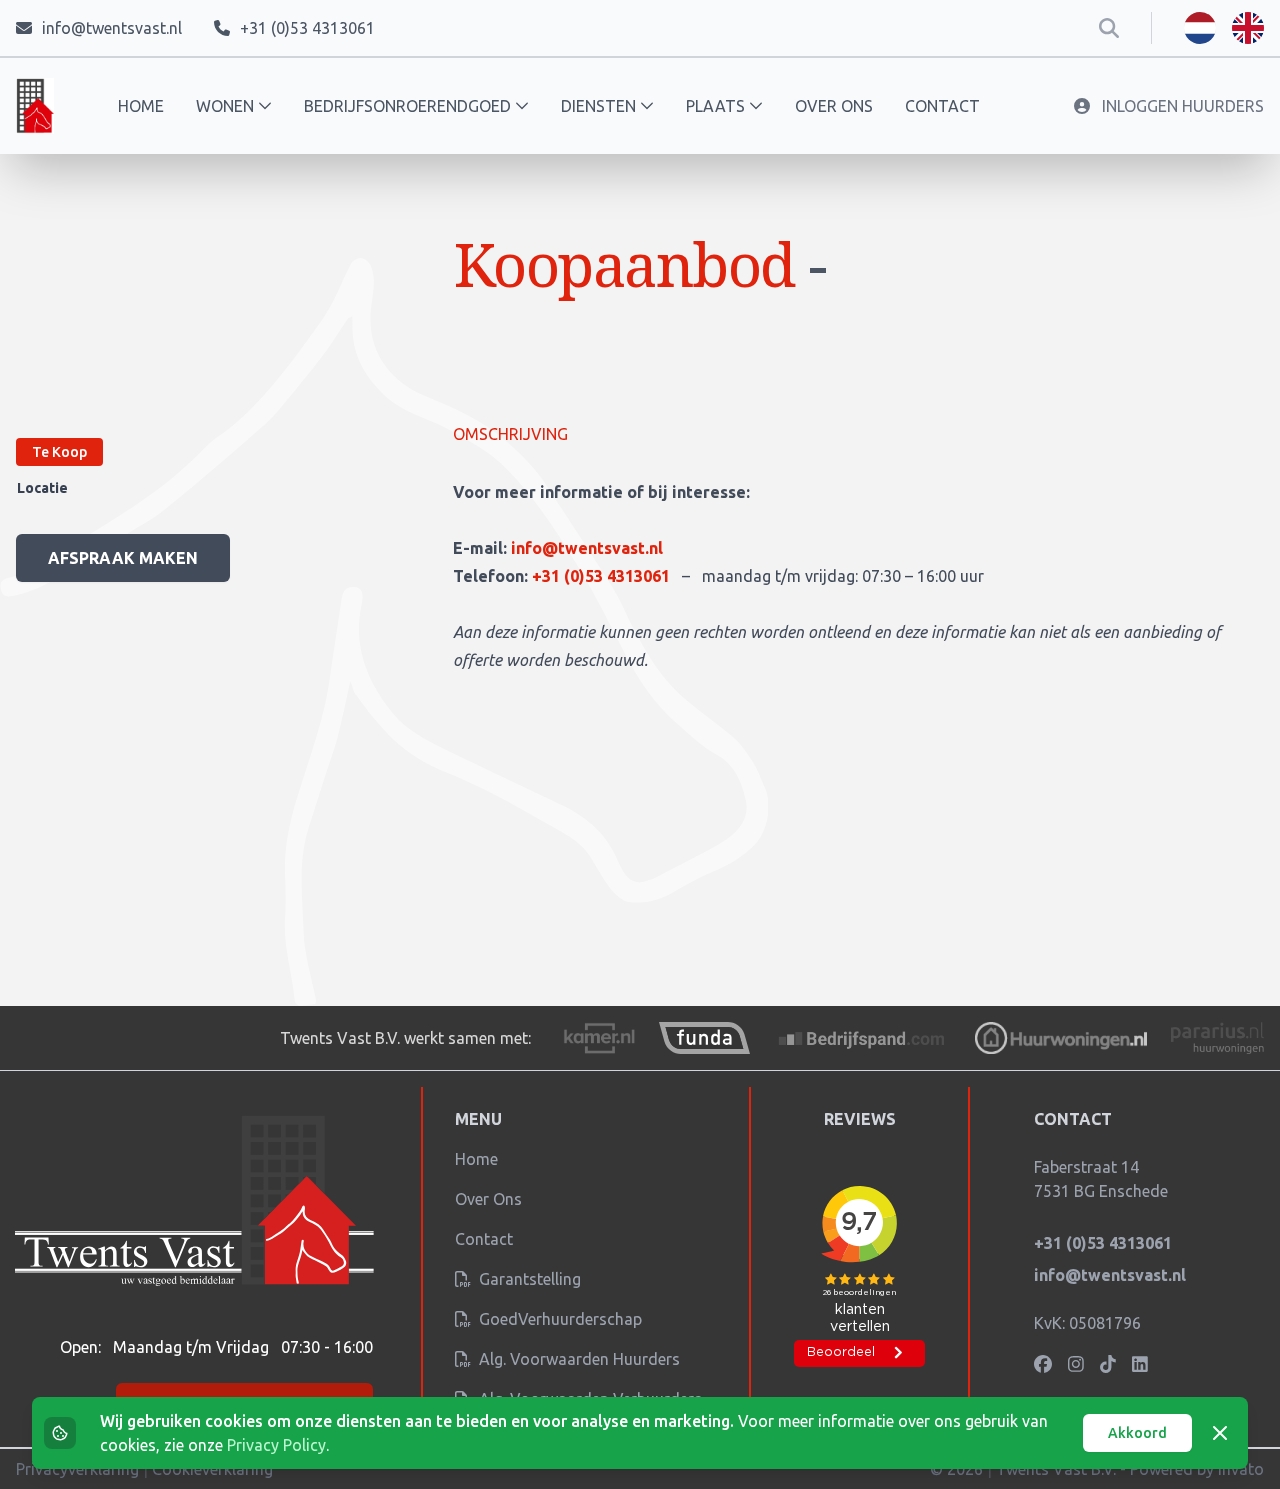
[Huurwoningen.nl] (1060, 1038)
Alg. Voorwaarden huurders (577, 1359)
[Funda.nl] (704, 1038)
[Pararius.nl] (1217, 1038)
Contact (942, 106)
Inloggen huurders (1181, 106)
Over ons (834, 106)
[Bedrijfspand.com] (863, 1038)
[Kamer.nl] (599, 1038)
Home (141, 106)
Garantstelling (528, 1279)
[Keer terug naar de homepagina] (35, 106)
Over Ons (488, 1199)
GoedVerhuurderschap (558, 1319)
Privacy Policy (276, 1445)
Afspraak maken (123, 558)
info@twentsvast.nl (587, 548)
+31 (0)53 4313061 (603, 576)
